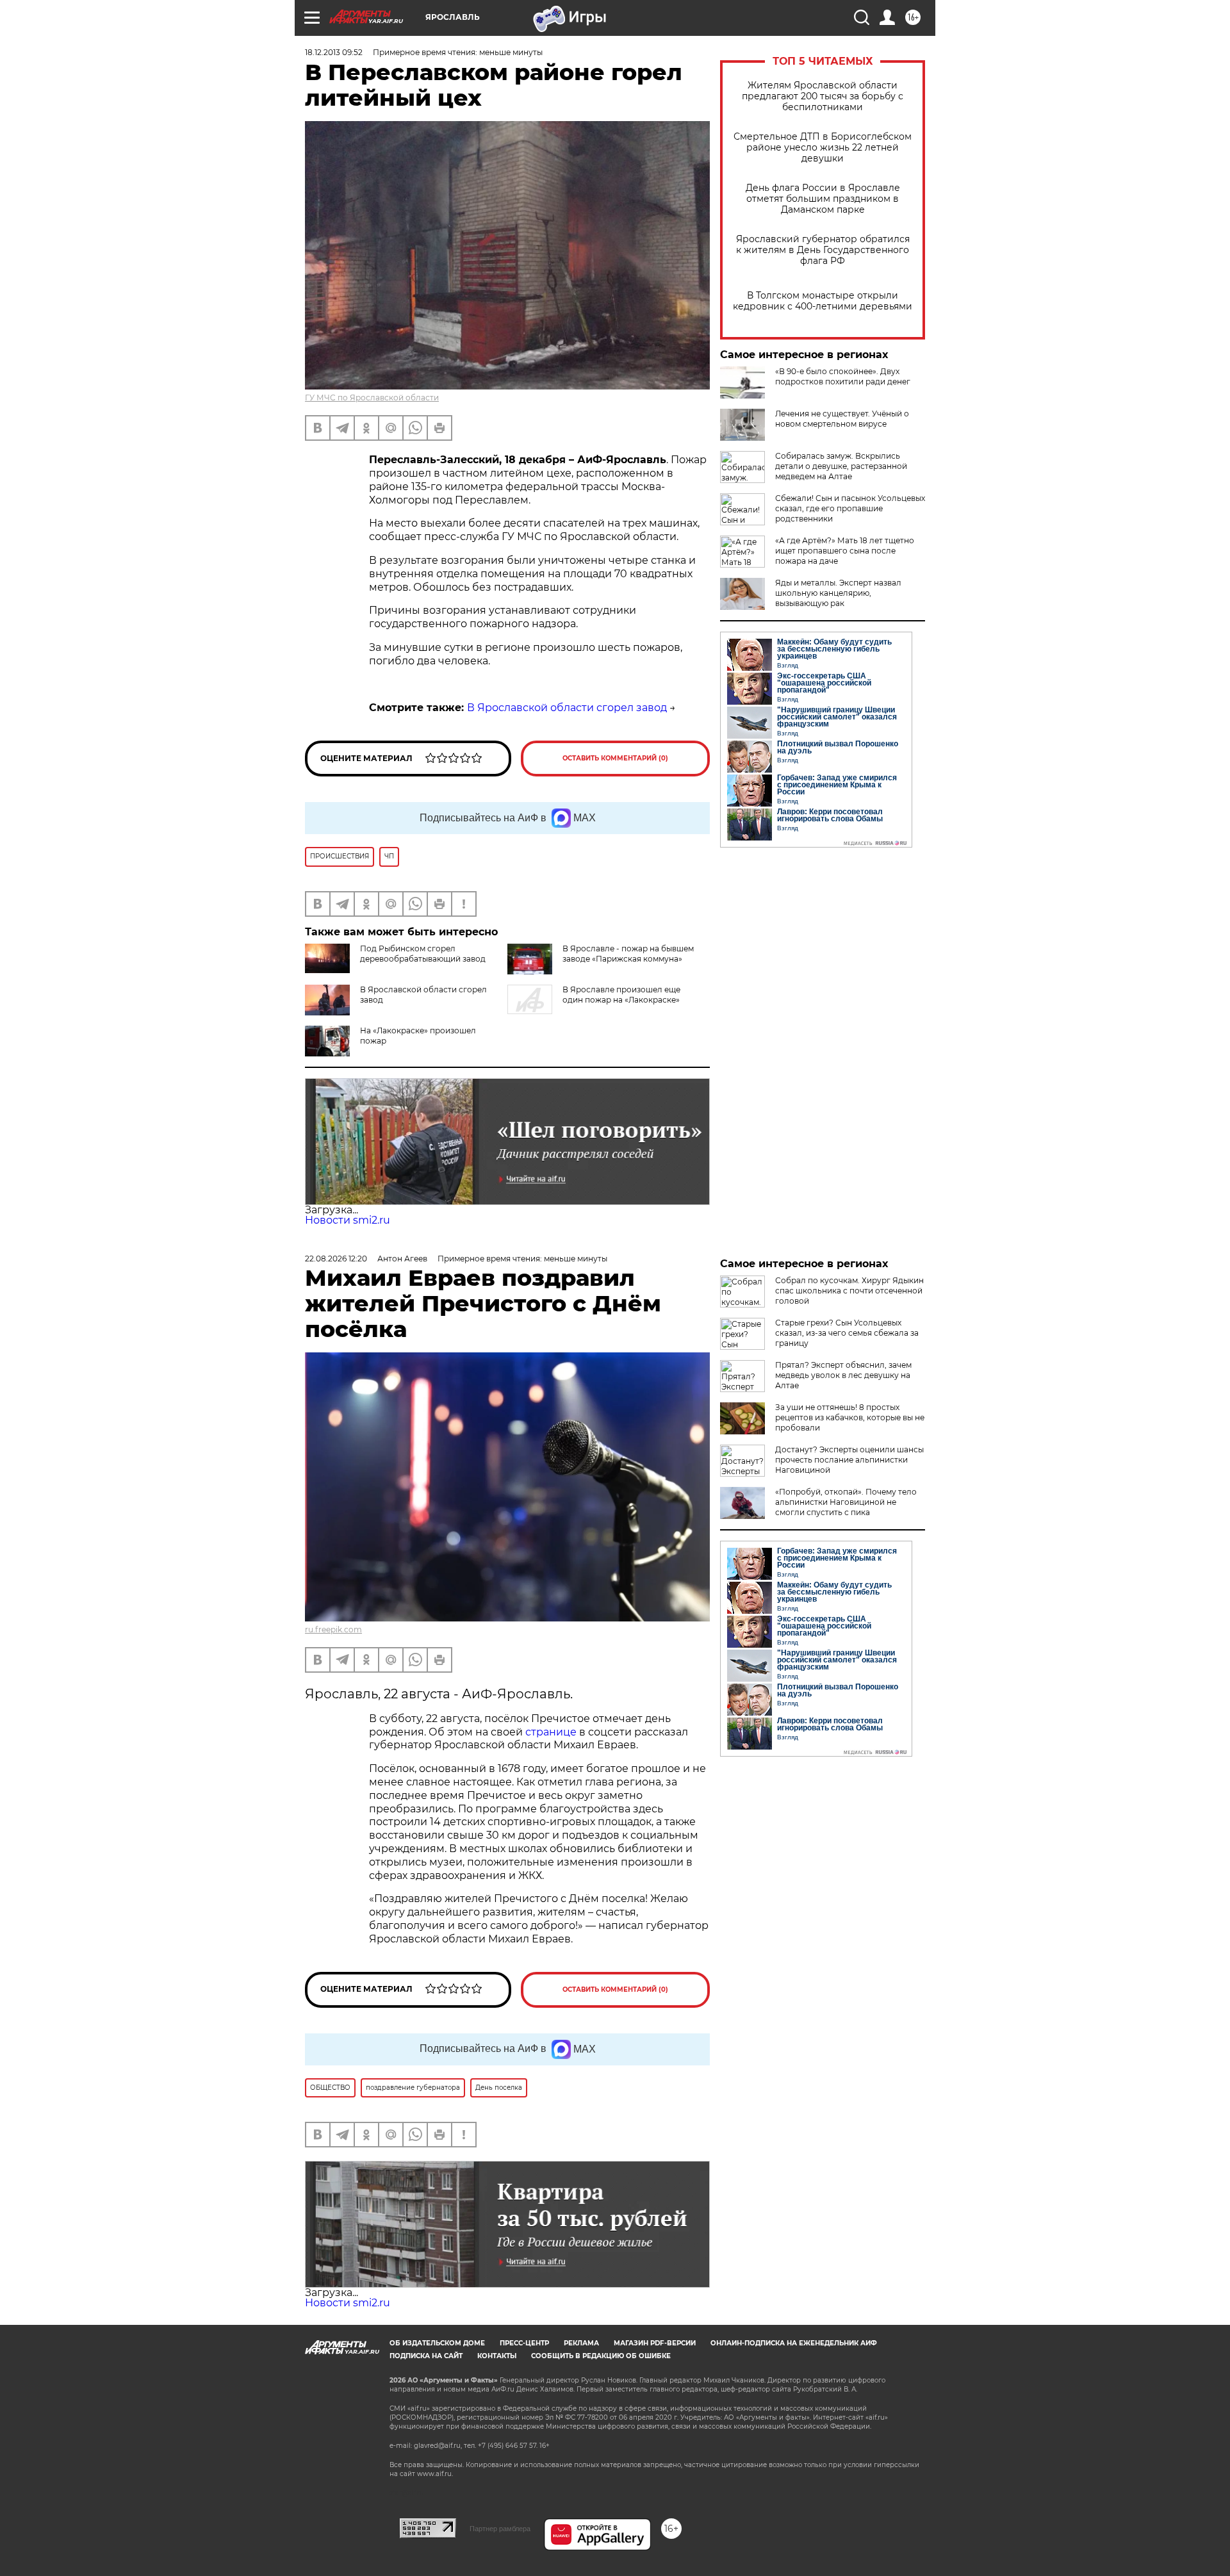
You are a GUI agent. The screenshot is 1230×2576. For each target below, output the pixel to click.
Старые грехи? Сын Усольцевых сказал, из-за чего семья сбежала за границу (847, 1333)
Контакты (497, 2356)
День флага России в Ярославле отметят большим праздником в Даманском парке (823, 199)
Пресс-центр (524, 2343)
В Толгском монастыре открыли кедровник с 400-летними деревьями (823, 301)
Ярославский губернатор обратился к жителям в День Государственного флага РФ (823, 250)
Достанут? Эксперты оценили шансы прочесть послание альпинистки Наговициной (849, 1460)
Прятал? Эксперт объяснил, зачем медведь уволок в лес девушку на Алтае (843, 1375)
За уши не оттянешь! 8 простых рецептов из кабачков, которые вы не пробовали (850, 1417)
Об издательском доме (437, 2343)
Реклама (581, 2343)
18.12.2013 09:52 (334, 52)
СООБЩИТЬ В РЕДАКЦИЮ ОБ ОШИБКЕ (601, 2356)
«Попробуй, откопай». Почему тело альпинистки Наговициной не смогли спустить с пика (846, 1502)
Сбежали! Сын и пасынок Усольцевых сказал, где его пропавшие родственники (850, 508)
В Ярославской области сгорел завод (567, 708)
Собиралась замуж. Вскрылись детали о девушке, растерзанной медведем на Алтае (841, 466)
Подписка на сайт (426, 2356)
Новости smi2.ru (348, 1220)
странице (551, 1732)
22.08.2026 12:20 (336, 1259)
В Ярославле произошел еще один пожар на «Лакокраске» (621, 995)
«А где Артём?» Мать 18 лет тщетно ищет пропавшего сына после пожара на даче (845, 551)
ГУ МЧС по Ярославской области (372, 398)
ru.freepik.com (333, 1629)
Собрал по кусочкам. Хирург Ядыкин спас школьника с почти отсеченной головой (849, 1291)
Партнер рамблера (500, 2529)
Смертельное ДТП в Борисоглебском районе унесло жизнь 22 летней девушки (823, 148)
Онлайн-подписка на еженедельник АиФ (794, 2343)
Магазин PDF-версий (655, 2343)
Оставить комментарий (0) (615, 758)
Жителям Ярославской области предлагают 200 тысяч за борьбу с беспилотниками (823, 96)
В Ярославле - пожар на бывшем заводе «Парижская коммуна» (628, 954)
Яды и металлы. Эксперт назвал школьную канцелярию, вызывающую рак (838, 593)
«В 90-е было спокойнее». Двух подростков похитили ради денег (843, 376)
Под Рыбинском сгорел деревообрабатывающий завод (423, 954)
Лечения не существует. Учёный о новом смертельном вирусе (842, 419)
